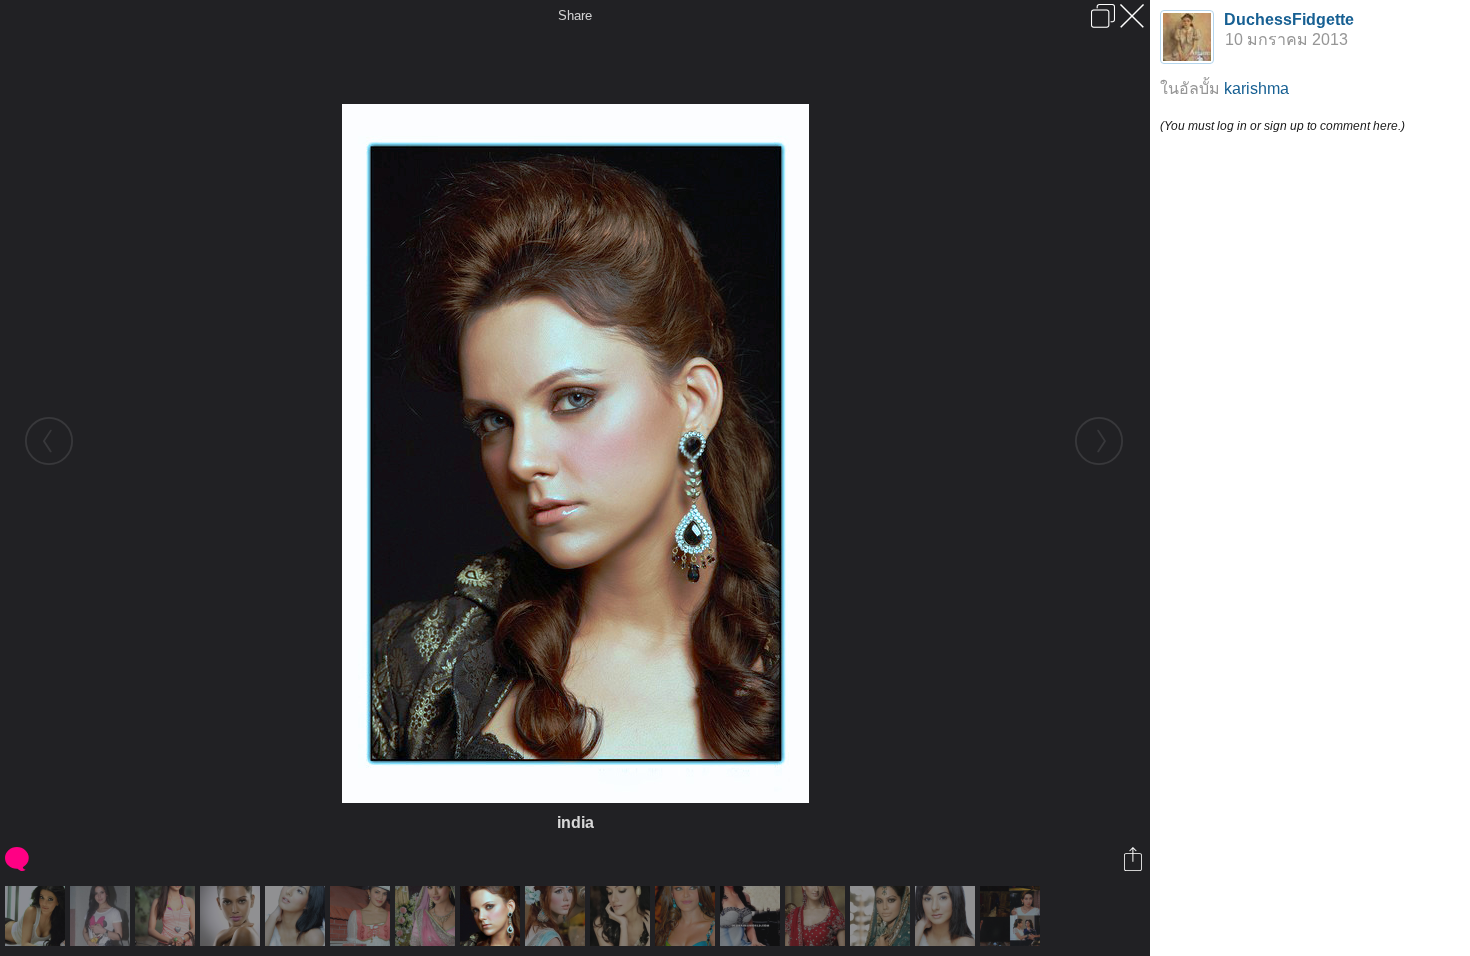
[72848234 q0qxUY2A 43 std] (297, 916)
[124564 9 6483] (427, 916)
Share (575, 15)
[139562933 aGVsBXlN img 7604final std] (167, 916)
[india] (492, 916)
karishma (1256, 88)
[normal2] (362, 916)
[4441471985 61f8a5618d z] (817, 916)
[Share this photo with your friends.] (1134, 859)
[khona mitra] (37, 916)
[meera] (622, 916)
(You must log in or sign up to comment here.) (1282, 126)
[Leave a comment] (18, 859)
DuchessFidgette (1289, 19)
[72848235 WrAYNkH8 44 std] (947, 916)
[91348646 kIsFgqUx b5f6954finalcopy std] (882, 916)
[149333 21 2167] (752, 916)
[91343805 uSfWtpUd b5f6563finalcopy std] (232, 916)
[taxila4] (557, 916)
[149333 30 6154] (102, 916)
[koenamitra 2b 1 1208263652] (687, 916)
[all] (1012, 916)
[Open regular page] (1103, 16)
